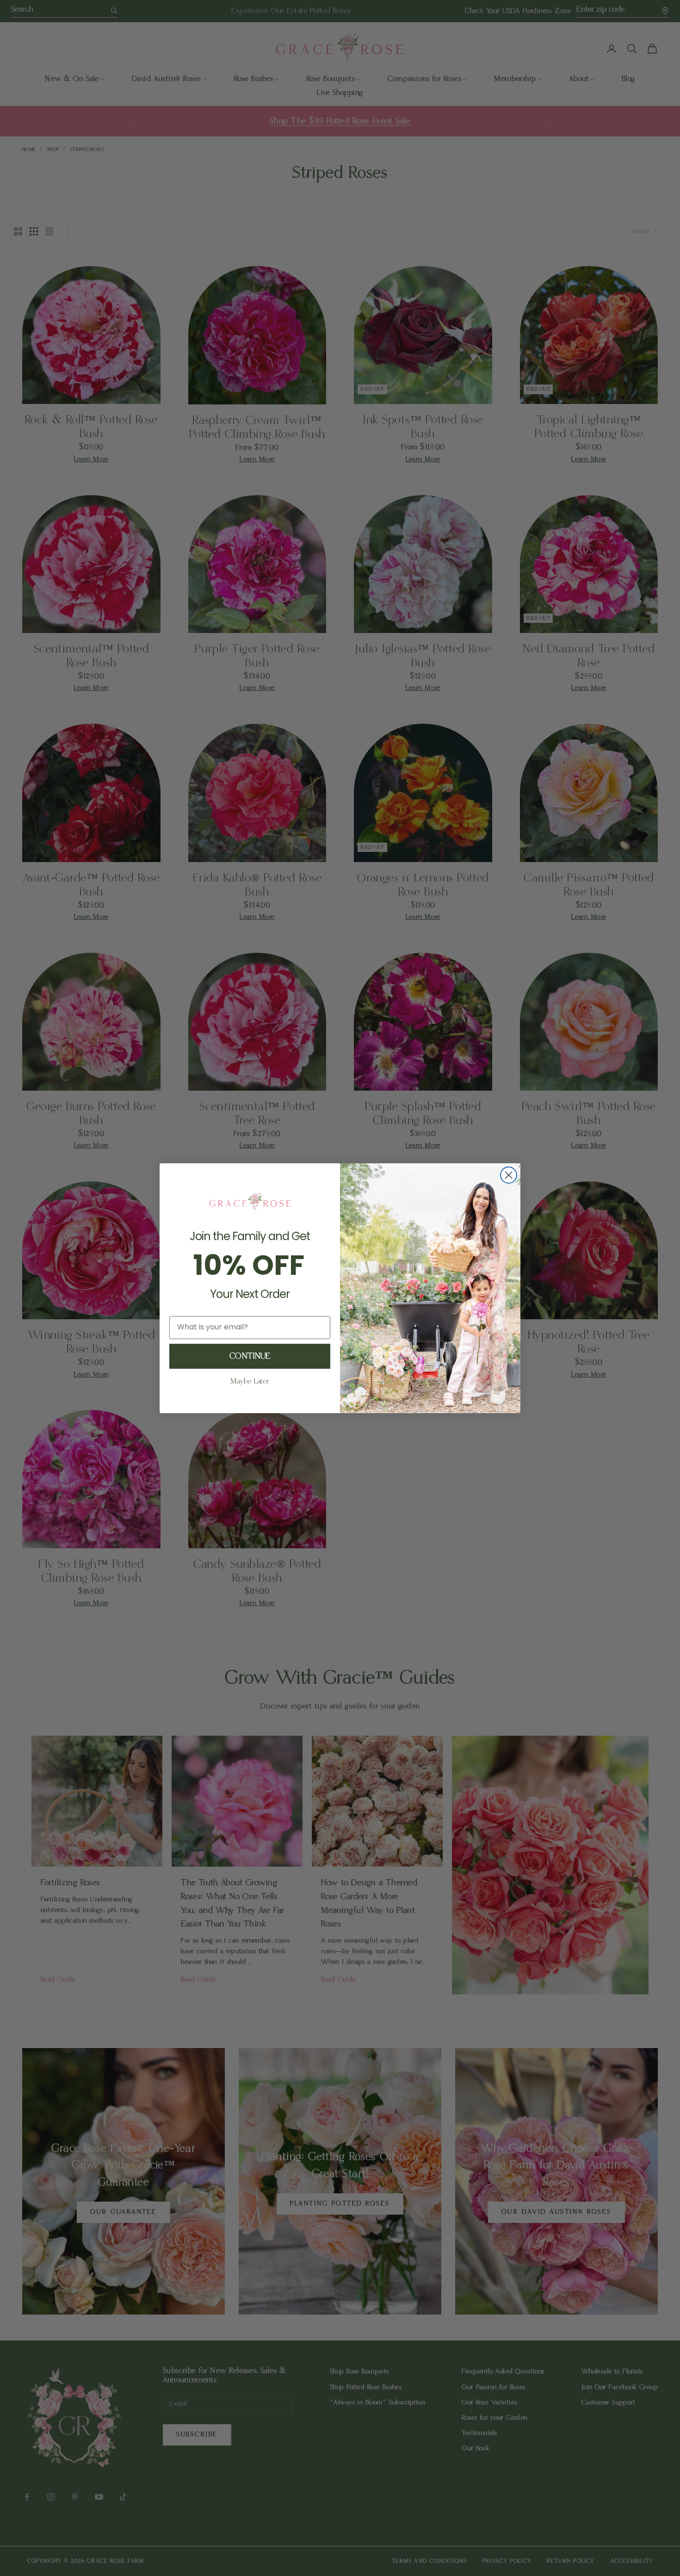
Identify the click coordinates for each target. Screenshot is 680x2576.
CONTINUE (250, 1356)
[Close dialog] (509, 1175)
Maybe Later (250, 1381)
